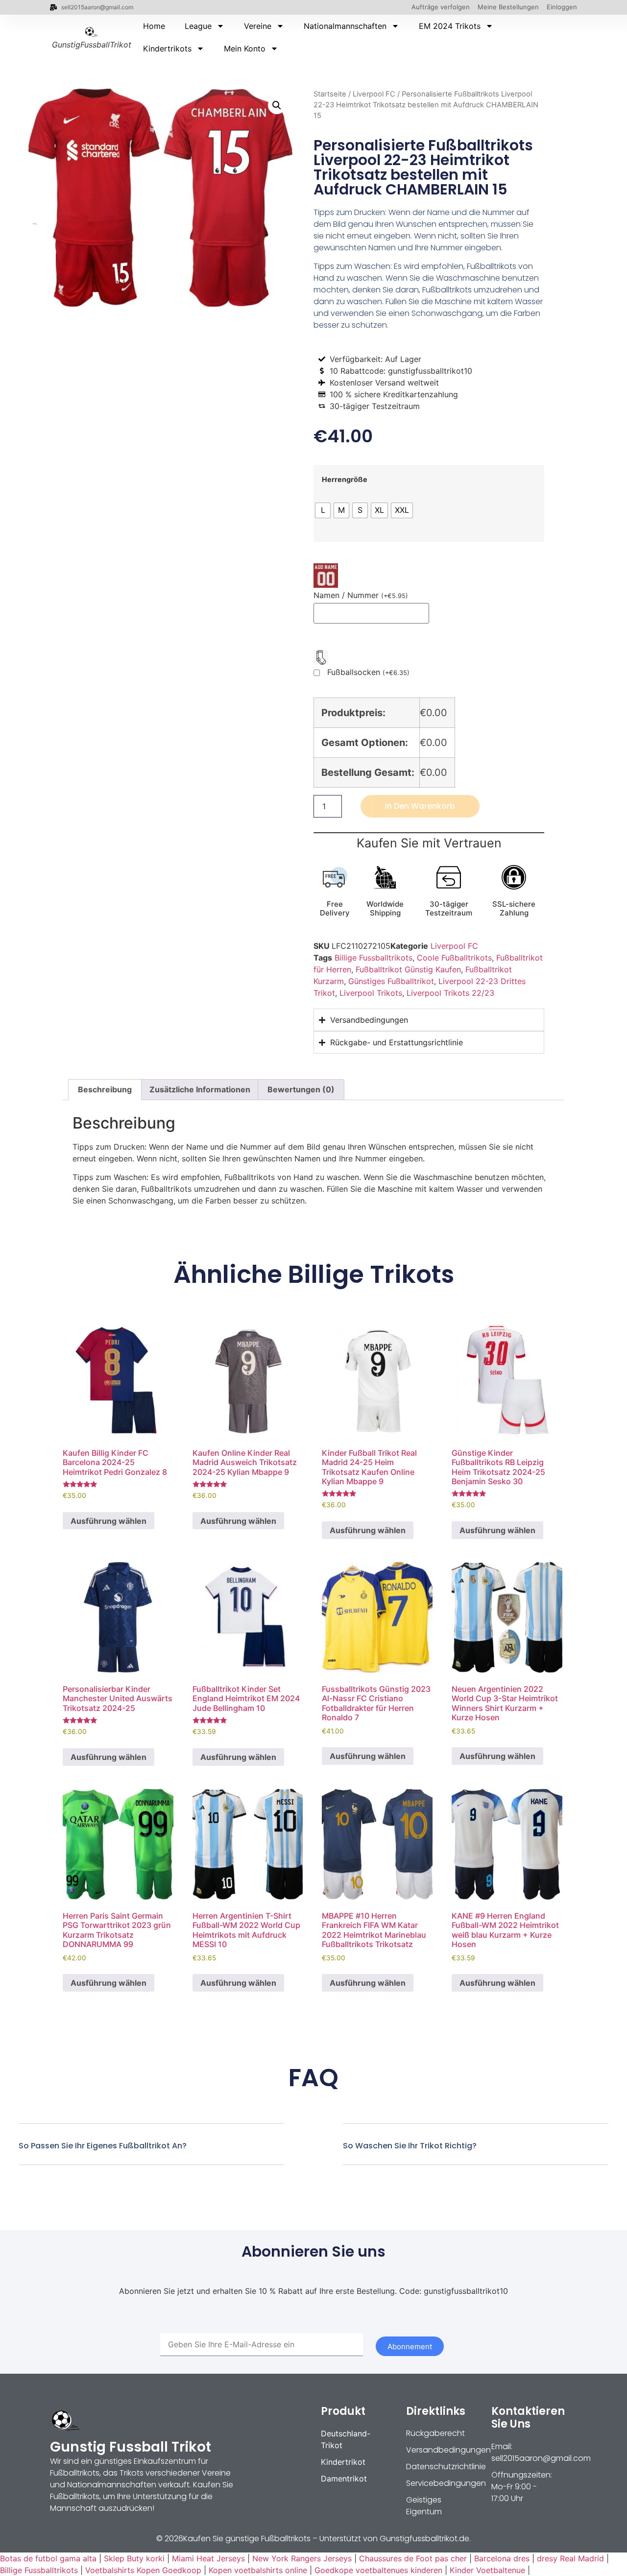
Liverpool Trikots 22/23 (450, 993)
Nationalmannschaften (345, 26)
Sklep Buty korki (134, 2558)
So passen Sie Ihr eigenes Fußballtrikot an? (103, 2146)
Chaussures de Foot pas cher (413, 2558)
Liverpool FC (374, 94)
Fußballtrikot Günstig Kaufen (408, 969)
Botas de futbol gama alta (48, 2558)
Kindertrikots (167, 48)
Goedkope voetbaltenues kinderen (378, 2570)
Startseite (330, 94)
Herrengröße (345, 480)
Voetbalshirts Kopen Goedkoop (143, 2570)
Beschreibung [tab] (105, 1089)
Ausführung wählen (109, 1521)
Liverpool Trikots (371, 993)
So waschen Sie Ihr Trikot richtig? (410, 2146)
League (198, 26)
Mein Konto (245, 48)
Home (154, 26)
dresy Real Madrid (570, 2558)
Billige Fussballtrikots (374, 958)
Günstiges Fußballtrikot (391, 981)
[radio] (323, 510)
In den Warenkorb (420, 806)
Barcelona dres (502, 2558)
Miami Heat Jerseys (208, 2558)
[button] (277, 105)
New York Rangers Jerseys (302, 2558)
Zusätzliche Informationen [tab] (200, 1089)
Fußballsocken (368, 673)
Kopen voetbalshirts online (258, 2570)
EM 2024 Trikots (450, 26)
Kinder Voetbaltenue (487, 2570)
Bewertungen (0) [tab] (301, 1089)
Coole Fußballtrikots (454, 958)
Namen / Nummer (361, 595)
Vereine (258, 26)
